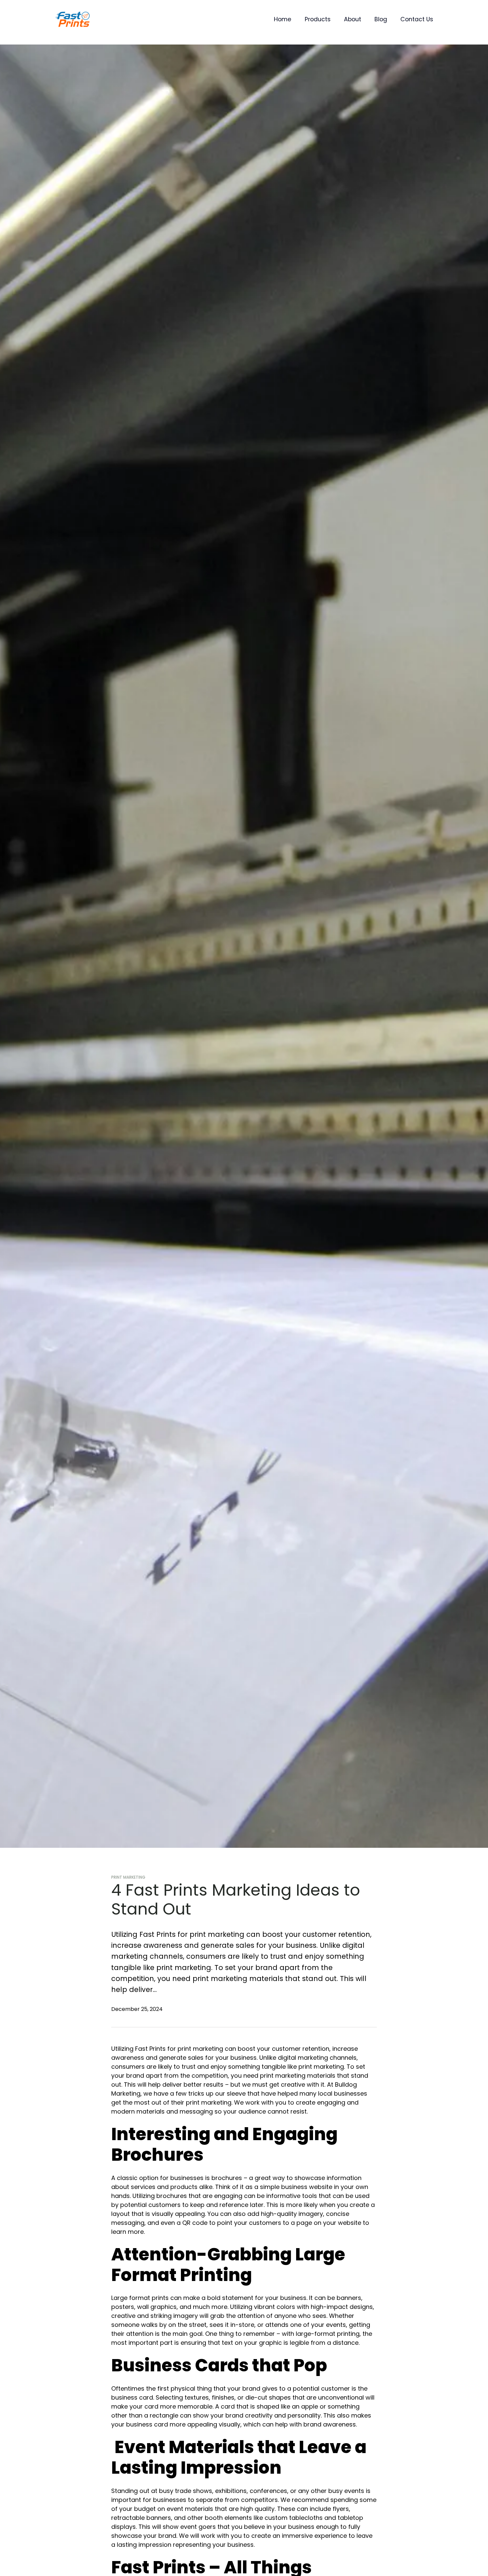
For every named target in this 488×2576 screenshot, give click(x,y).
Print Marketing (128, 1877)
